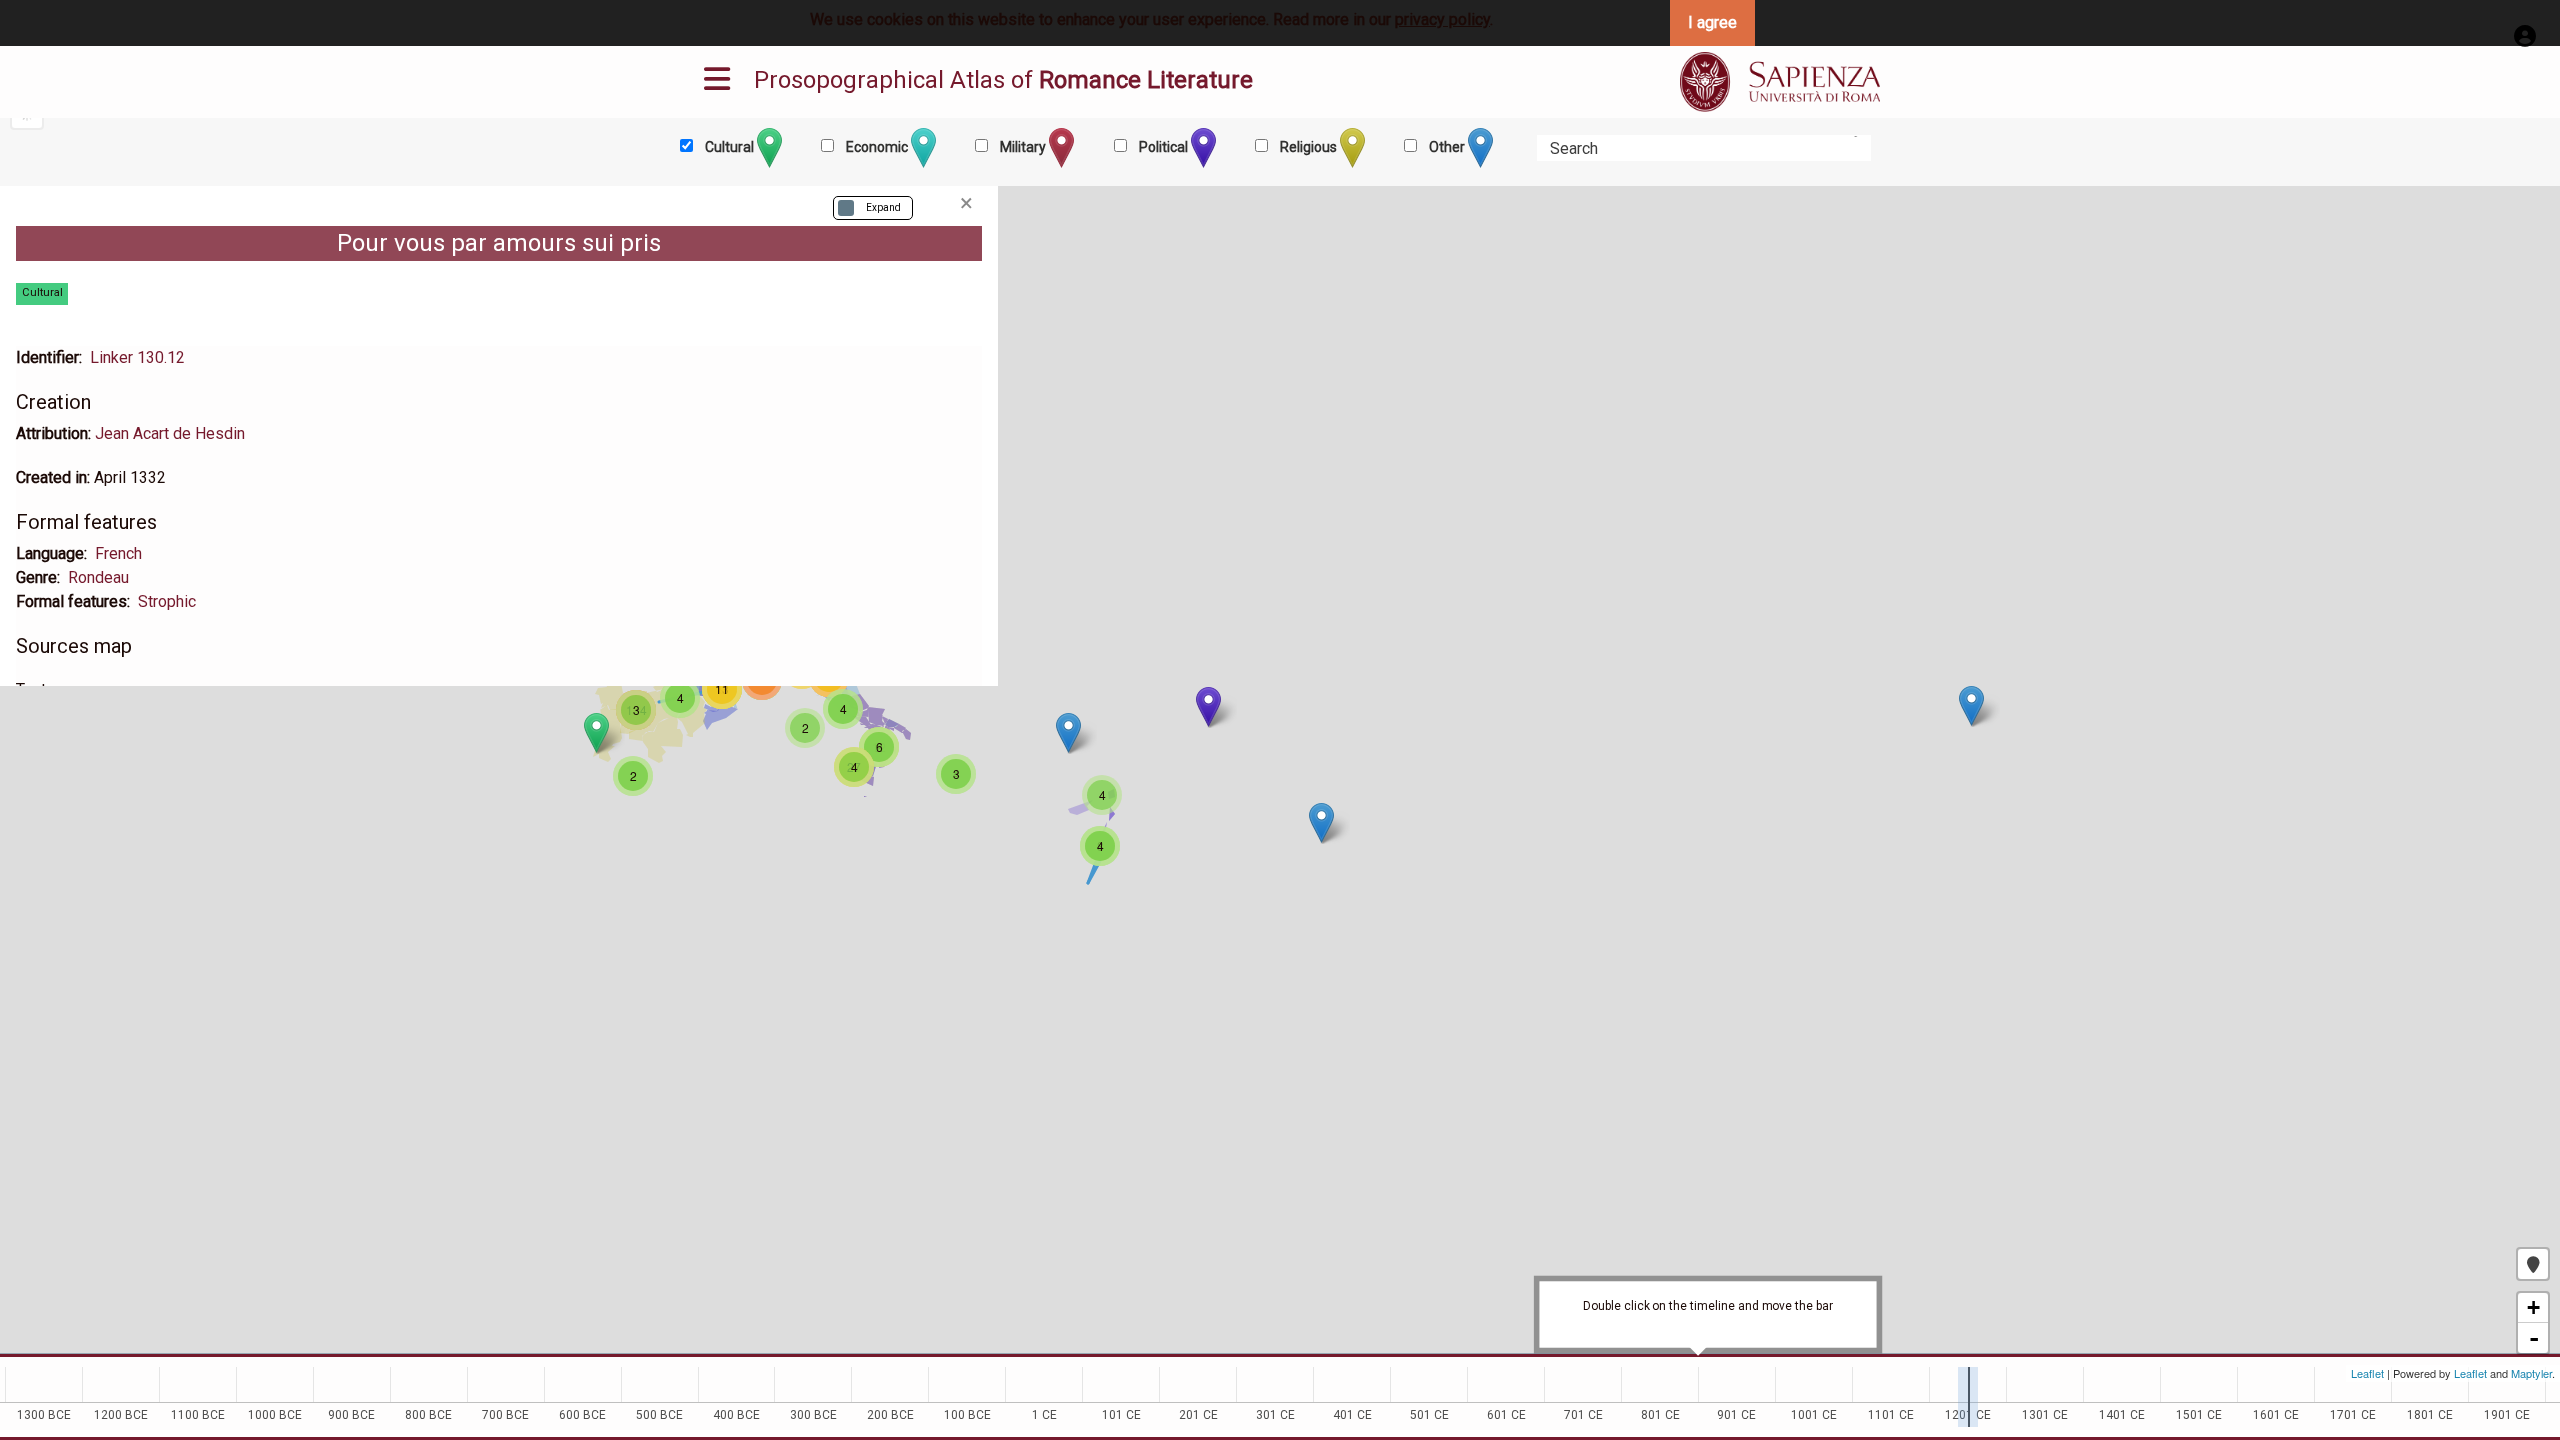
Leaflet (2367, 1373)
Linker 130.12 (137, 357)
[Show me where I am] (2533, 1264)
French (118, 553)
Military (1023, 147)
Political (1163, 147)
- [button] (2534, 1338)
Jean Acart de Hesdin (170, 433)
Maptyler (2531, 1373)
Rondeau (98, 577)
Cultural (729, 147)
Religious (1308, 147)
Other (1447, 147)
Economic (877, 147)
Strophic (167, 601)
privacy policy (1442, 19)
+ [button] (2533, 1307)
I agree (1712, 22)
